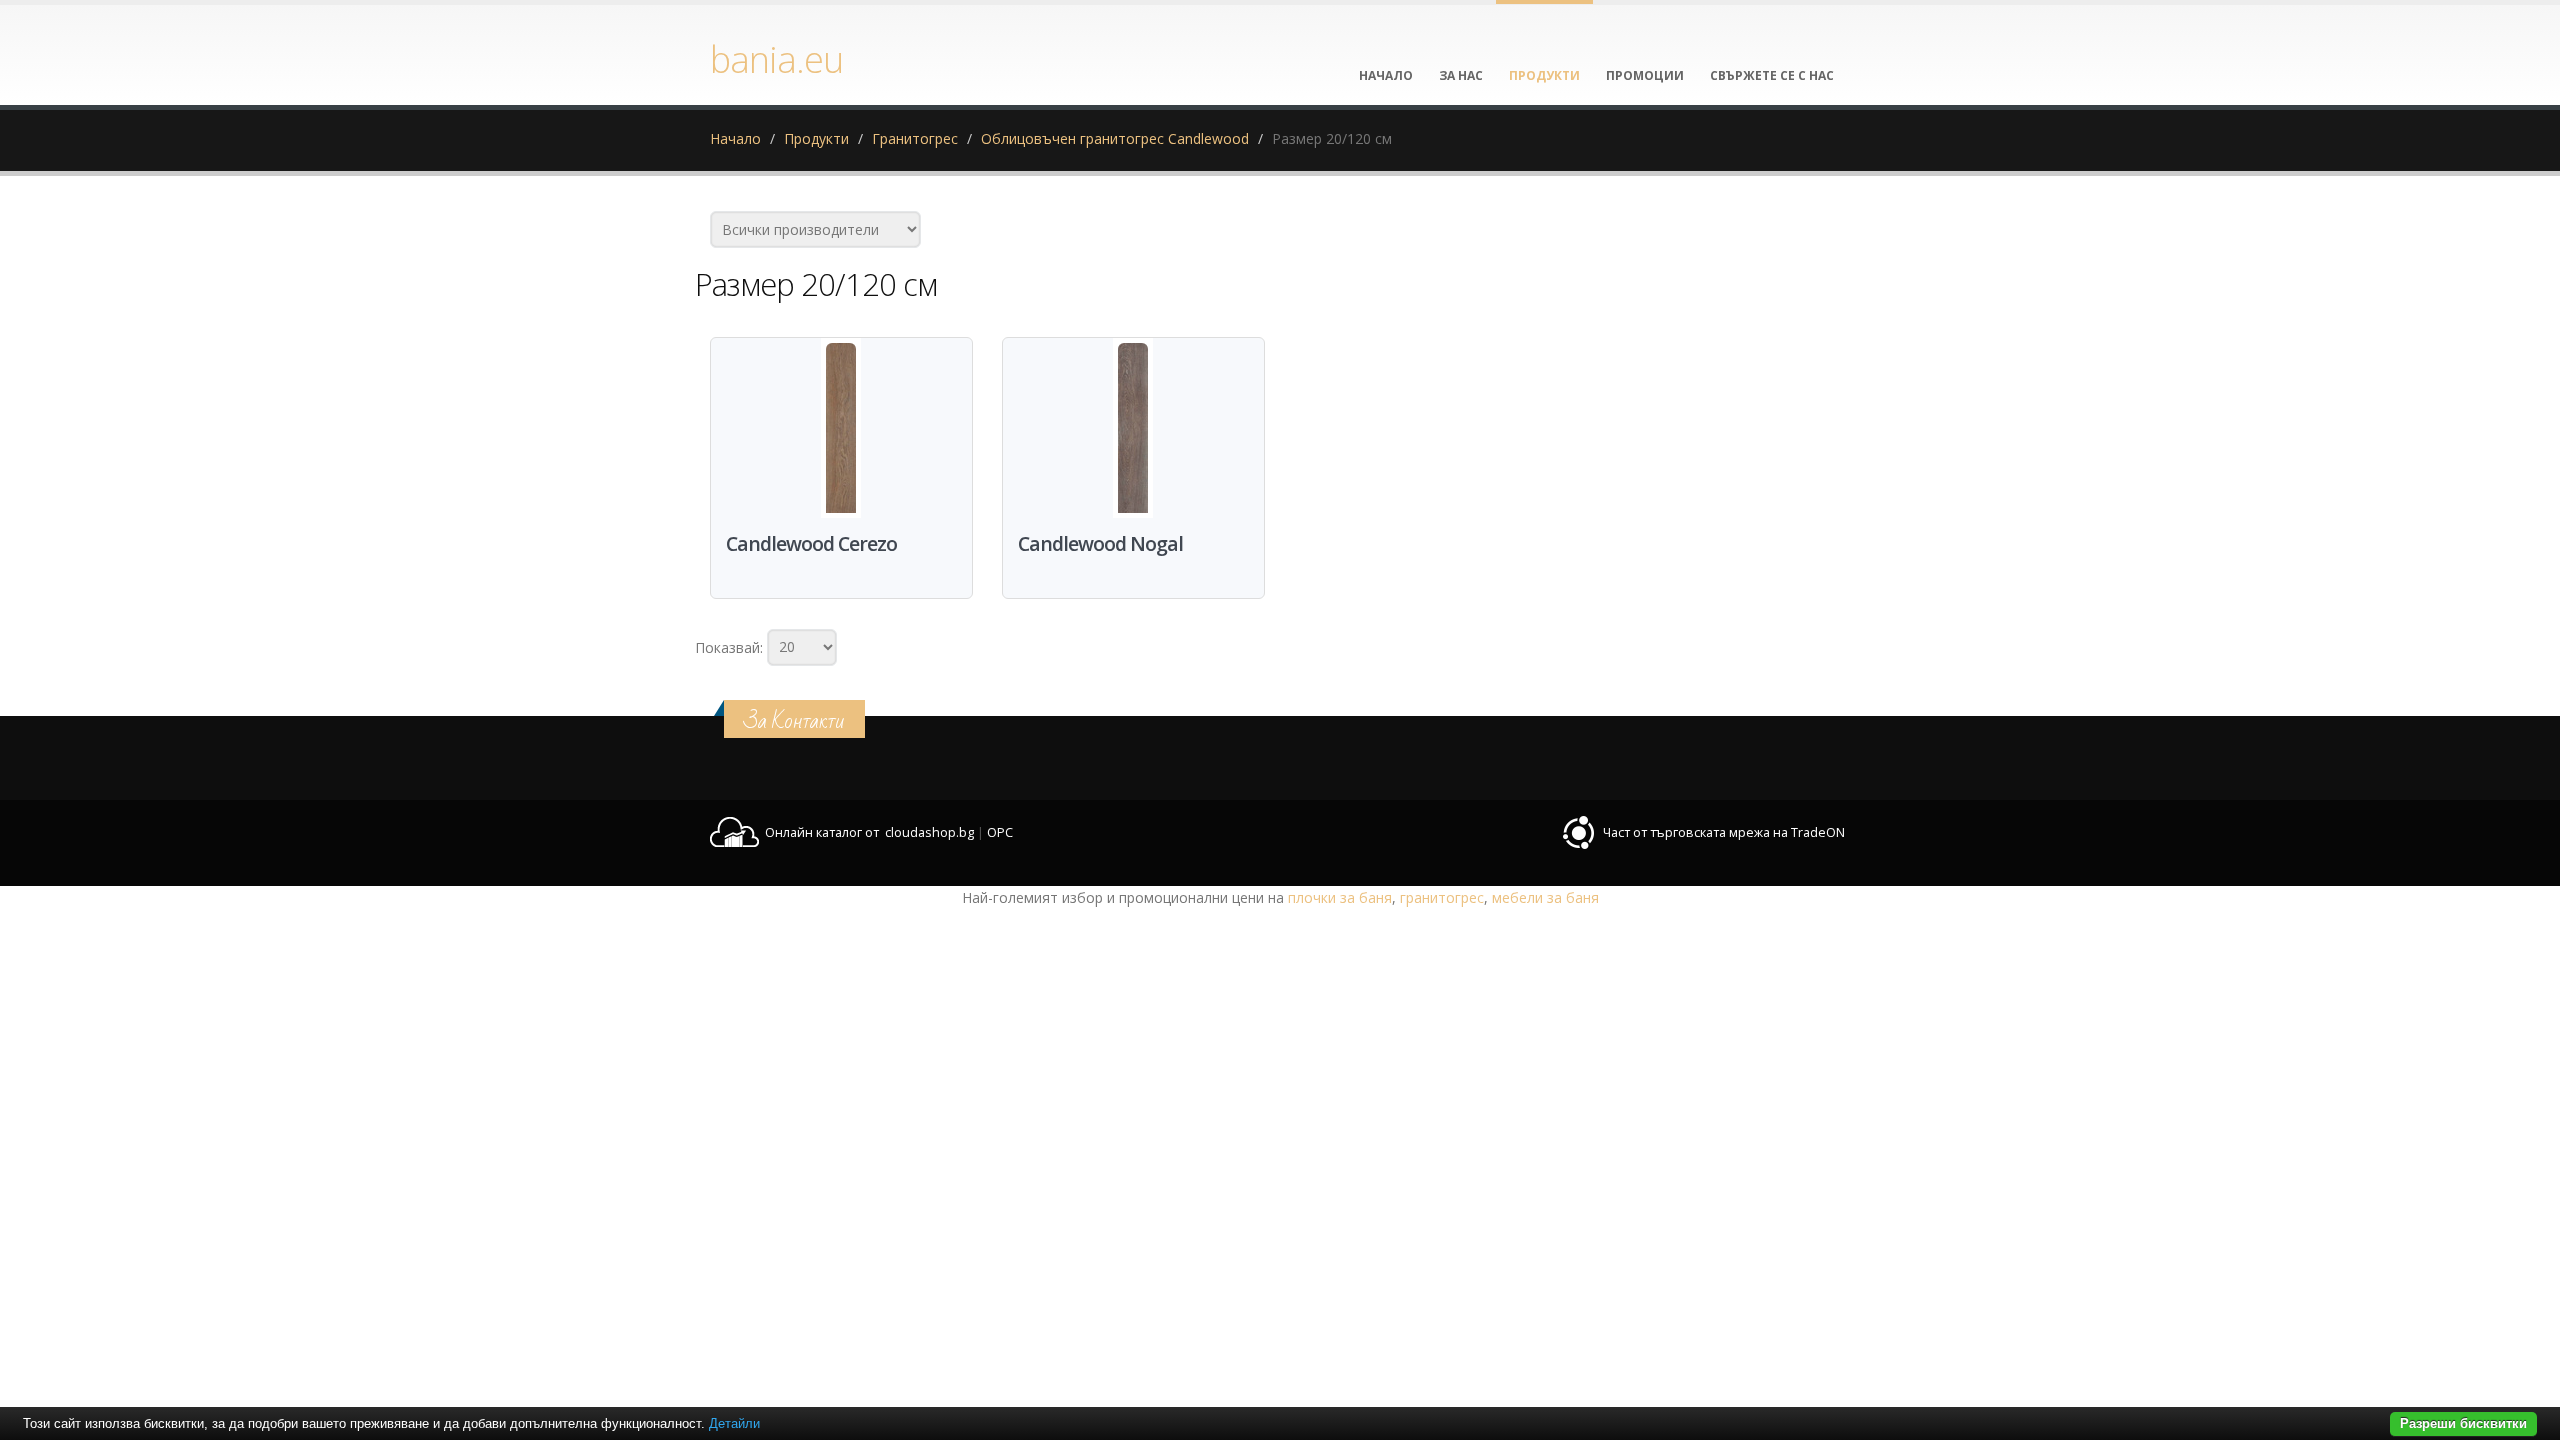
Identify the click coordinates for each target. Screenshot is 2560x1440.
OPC (1000, 832)
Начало (735, 138)
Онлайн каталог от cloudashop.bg (869, 832)
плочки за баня (1340, 897)
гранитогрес (1442, 897)
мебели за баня (1545, 897)
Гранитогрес (915, 138)
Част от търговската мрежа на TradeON (1724, 832)
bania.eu (776, 59)
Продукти (816, 138)
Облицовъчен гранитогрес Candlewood (1115, 138)
